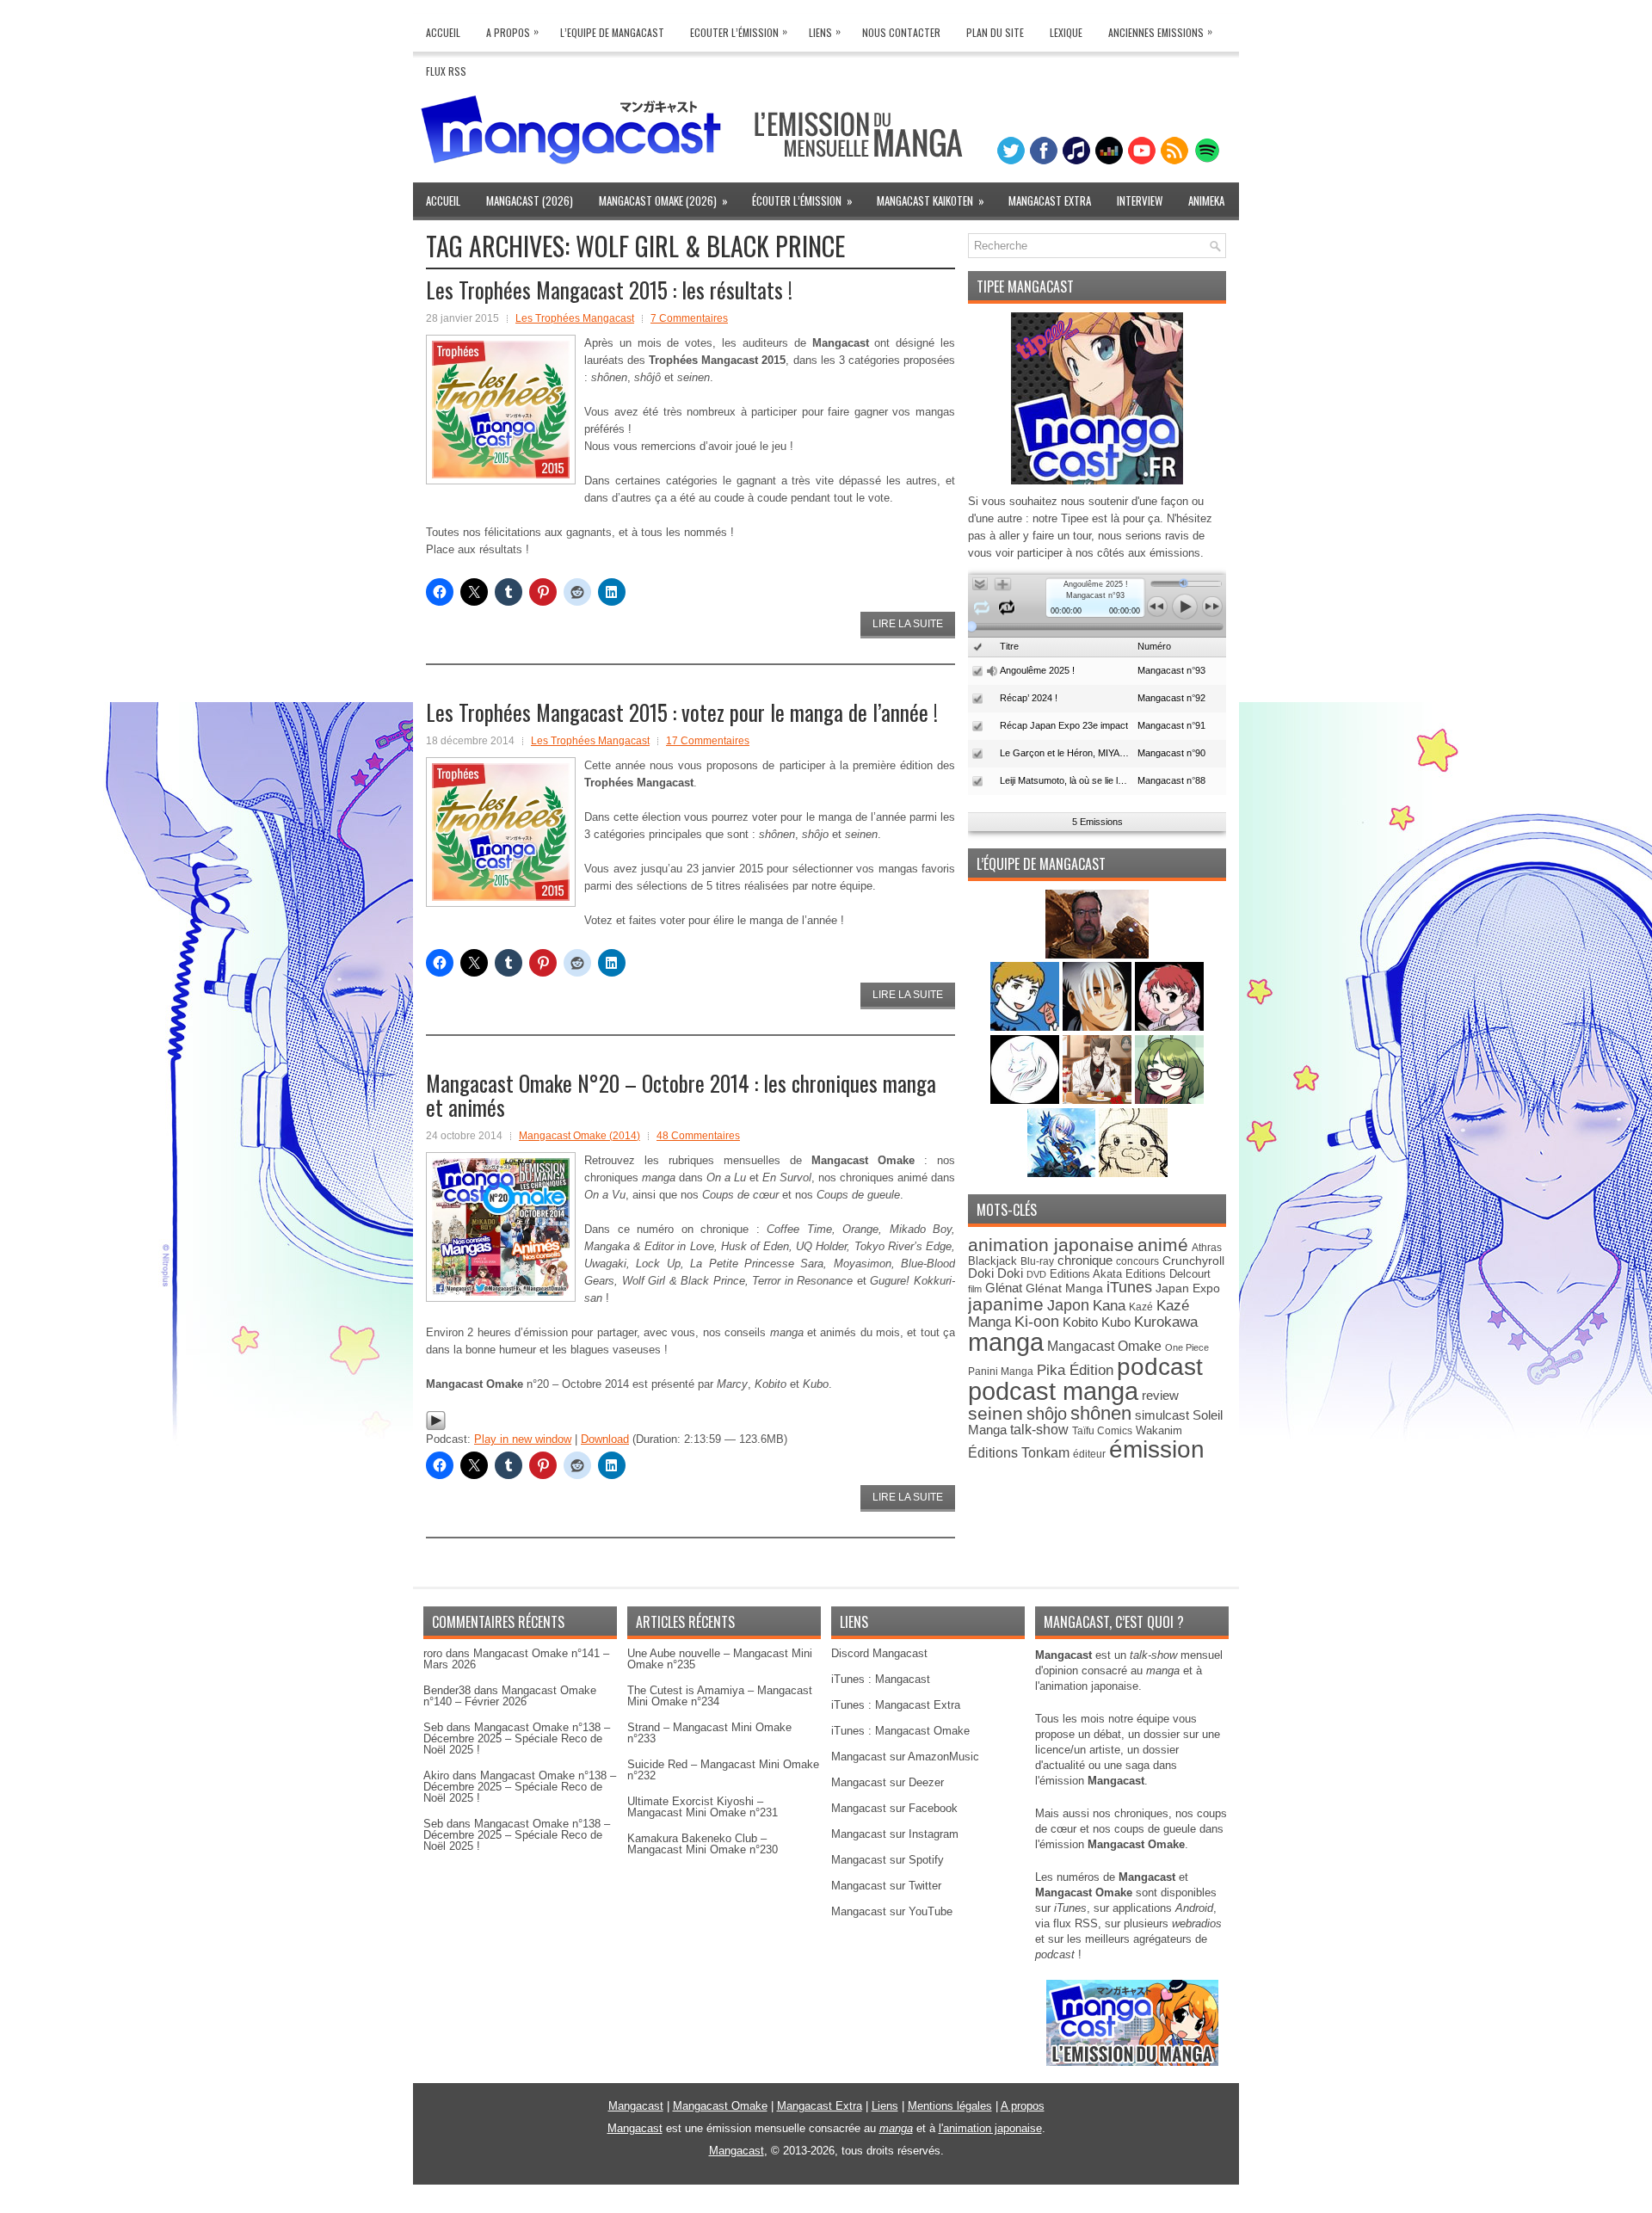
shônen (1101, 1413)
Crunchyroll (1193, 1261)
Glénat (1004, 1288)
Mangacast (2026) (530, 200)
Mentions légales (950, 2106)
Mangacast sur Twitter (886, 1886)
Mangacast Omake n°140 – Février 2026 (510, 1696)
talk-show (1039, 1430)
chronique (1085, 1261)
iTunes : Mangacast (881, 1679)
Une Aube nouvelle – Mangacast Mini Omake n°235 (720, 1659)
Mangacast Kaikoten (931, 200)
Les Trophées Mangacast (575, 318)
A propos (1023, 2106)
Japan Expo (1188, 1288)
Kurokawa (1166, 1322)
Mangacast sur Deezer (888, 1782)
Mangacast (636, 2106)
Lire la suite (908, 624)
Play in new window (523, 1439)
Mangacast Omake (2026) (663, 200)
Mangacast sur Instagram (895, 1834)
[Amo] (1169, 1100)
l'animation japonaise (990, 2128)
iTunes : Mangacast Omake (900, 1731)
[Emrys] (1026, 1100)
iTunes (1129, 1287)
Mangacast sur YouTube (892, 1911)
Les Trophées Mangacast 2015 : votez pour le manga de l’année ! (682, 712)
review (1160, 1396)
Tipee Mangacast (1025, 287)
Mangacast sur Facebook (894, 1808)
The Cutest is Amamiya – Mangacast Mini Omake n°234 (720, 1696)
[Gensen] (1133, 1173)
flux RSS (1076, 1923)
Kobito (1080, 1322)
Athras (1207, 1248)
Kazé (1141, 1307)
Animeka (1206, 200)
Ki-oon (1037, 1322)
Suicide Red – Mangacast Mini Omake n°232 (723, 1770)
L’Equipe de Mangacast (612, 32)
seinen (996, 1413)
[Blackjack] (1099, 1027)
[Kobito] (1097, 955)
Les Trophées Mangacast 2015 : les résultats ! (609, 290)
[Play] (436, 1427)
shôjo (1047, 1414)
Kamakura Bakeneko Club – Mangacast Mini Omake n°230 (703, 1844)
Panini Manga (1001, 1371)
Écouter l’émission (802, 200)
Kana (1109, 1306)
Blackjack (992, 1261)
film (975, 1289)
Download (605, 1439)
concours (1137, 1261)
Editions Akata (1086, 1274)
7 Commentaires (689, 318)
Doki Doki (996, 1273)
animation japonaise (1051, 1245)
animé (1163, 1245)
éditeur (1089, 1454)
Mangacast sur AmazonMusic (905, 1757)
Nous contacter (901, 32)
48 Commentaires (698, 1136)
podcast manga (1053, 1391)
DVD (1036, 1274)
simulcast (1162, 1415)
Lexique (1066, 32)
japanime (1006, 1304)
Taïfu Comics (1102, 1430)
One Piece (1187, 1347)
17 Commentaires (708, 741)
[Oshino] (1099, 1100)
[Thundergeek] (1026, 1027)
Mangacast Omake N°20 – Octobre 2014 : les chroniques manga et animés (681, 1095)
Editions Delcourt (1168, 1274)
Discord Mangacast (879, 1653)
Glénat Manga (1064, 1288)
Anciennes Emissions (1160, 31)
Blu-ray (1037, 1261)
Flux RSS (446, 71)
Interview (1140, 200)
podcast (1160, 1367)
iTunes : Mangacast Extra (896, 1705)
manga (1006, 1342)
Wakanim (1159, 1430)
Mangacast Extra (1050, 200)
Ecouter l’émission (739, 31)
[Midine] (1169, 1027)
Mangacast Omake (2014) (579, 1136)
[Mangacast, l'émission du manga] (1132, 2062)
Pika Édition (1075, 1370)
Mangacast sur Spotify (888, 1860)
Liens (825, 31)
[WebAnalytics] (826, 2207)
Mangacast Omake (1104, 1346)
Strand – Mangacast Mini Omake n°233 (709, 1733)
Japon (1068, 1305)
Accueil (443, 32)
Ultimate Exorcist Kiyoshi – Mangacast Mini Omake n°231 (703, 1807)
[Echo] (1063, 1173)
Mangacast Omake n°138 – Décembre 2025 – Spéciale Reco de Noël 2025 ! (517, 1738)
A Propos (512, 31)
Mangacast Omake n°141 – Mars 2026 (516, 1659)
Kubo (1116, 1322)
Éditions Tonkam (1019, 1452)
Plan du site (995, 32)
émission (1157, 1449)
